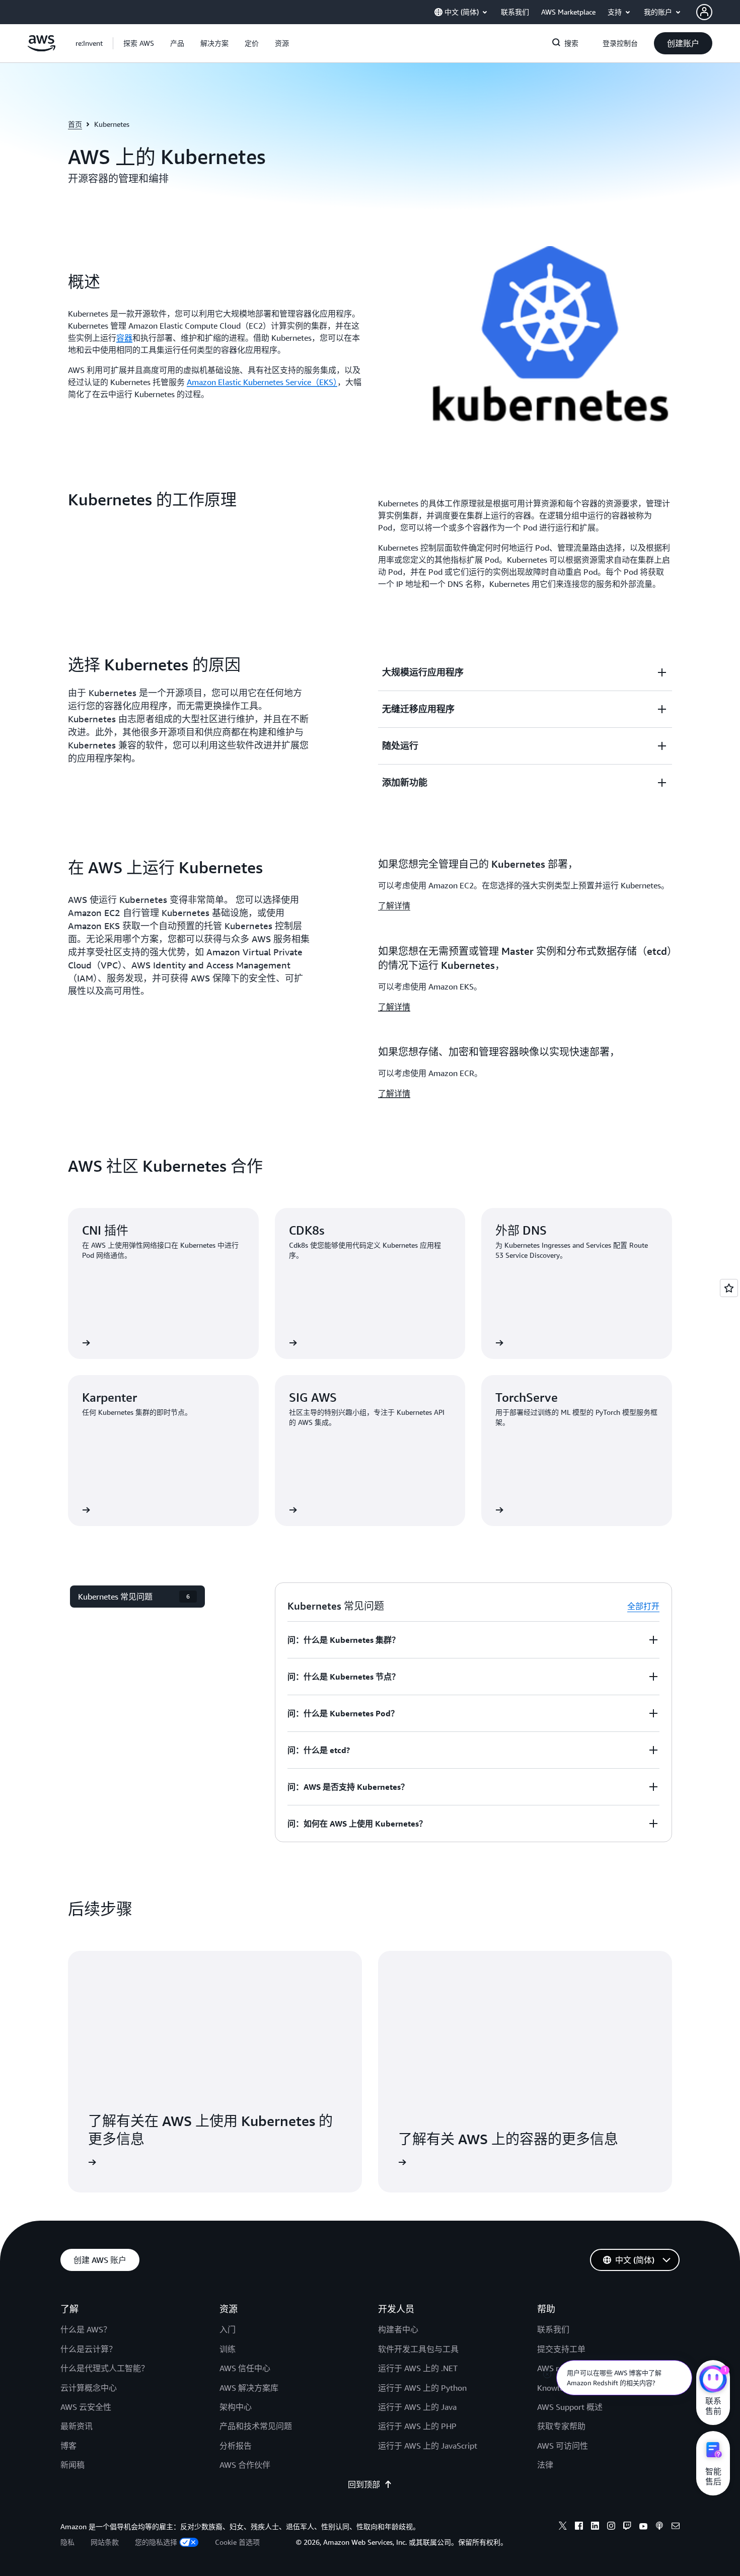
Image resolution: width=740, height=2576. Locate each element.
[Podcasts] (659, 2527)
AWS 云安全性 (86, 2407)
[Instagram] (611, 2527)
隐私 (67, 2542)
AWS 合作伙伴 (245, 2465)
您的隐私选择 (156, 2542)
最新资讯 (77, 2426)
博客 (68, 2446)
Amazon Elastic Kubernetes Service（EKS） (262, 382)
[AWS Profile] (704, 12)
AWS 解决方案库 (249, 2388)
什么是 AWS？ (86, 2329)
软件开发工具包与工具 (418, 2349)
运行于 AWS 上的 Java (417, 2407)
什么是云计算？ (89, 2349)
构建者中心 (398, 2329)
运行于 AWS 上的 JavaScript (428, 2446)
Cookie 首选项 (237, 2542)
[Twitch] (627, 2527)
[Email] (676, 2527)
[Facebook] (579, 2527)
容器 (124, 338)
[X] (563, 2527)
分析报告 (236, 2446)
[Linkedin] (595, 2527)
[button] (139, 43)
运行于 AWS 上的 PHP (417, 2426)
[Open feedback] (729, 1288)
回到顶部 (364, 2484)
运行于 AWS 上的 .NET (418, 2368)
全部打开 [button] (643, 1606)
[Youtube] (643, 2527)
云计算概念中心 (89, 2388)
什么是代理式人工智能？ (105, 2368)
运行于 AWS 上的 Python (422, 2388)
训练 (228, 2349)
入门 (228, 2329)
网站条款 (105, 2542)
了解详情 (394, 905)
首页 (75, 124)
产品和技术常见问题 (256, 2426)
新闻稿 (72, 2465)
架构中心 (236, 2407)
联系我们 (553, 2329)
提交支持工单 (561, 2349)
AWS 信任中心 (245, 2368)
